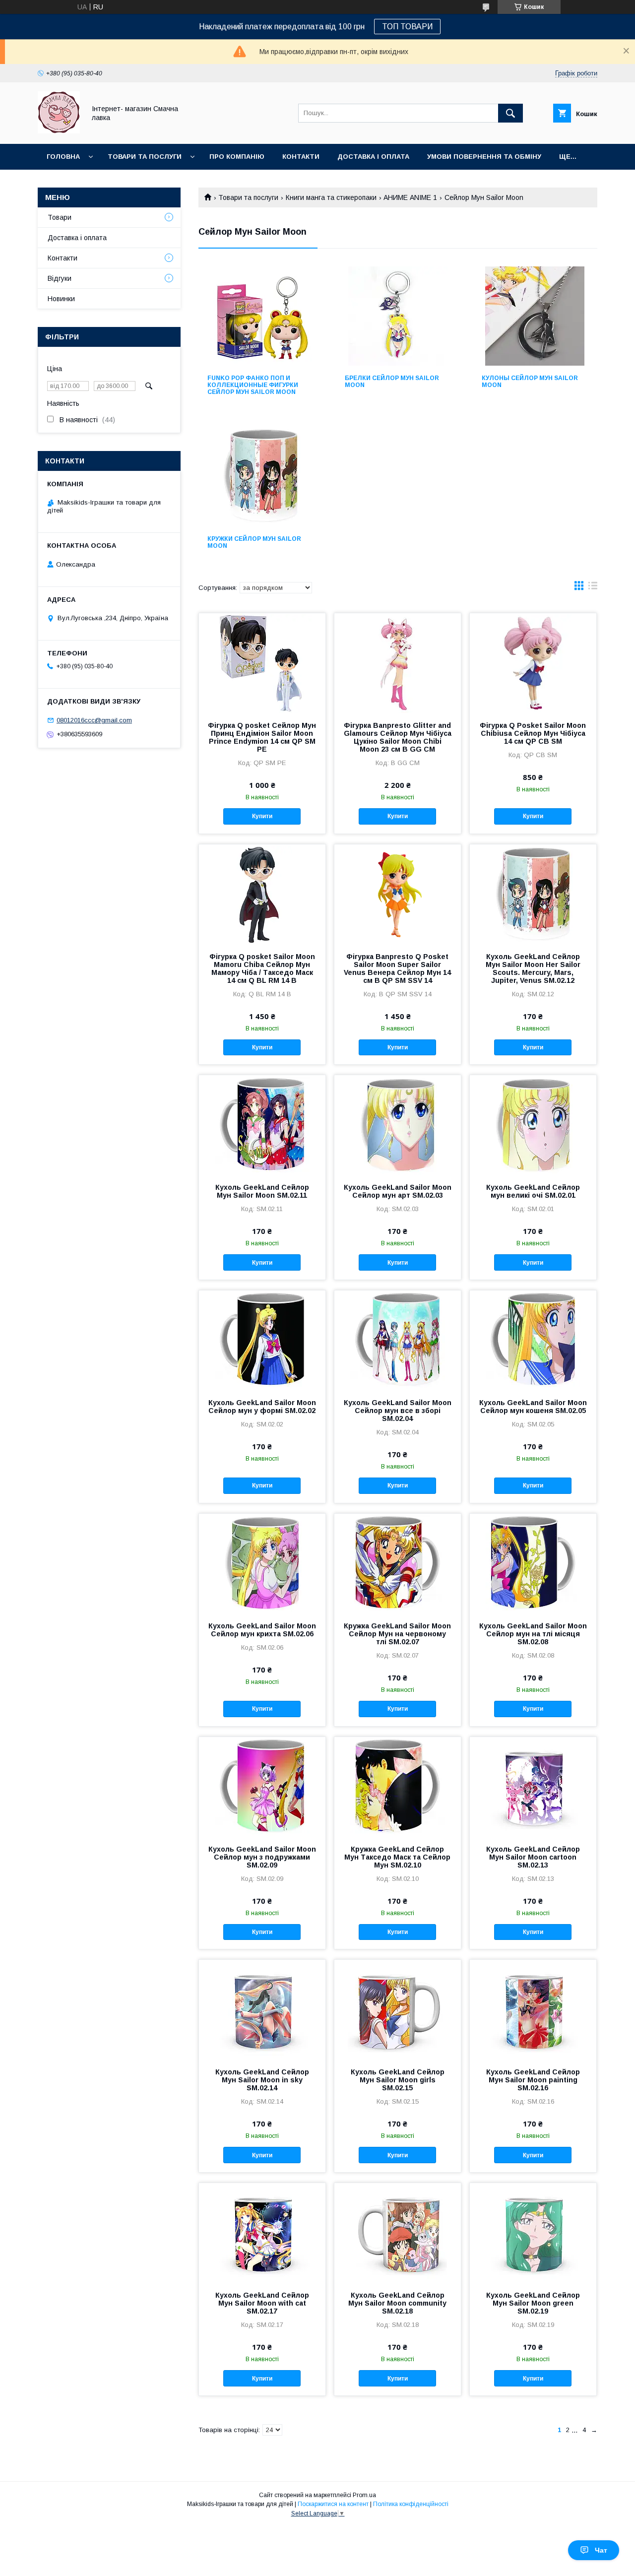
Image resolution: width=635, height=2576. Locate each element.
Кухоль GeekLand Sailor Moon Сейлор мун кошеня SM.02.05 (533, 1407)
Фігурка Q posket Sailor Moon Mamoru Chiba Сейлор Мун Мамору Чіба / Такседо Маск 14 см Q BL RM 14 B (262, 968)
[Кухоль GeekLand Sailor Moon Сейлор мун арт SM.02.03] (398, 1125)
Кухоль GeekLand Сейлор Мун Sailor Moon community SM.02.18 (397, 2303)
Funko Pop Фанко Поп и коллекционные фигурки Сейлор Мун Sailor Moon (253, 385)
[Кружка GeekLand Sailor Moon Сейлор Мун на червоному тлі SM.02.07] (398, 1563)
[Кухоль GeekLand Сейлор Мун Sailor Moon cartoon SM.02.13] (533, 1787)
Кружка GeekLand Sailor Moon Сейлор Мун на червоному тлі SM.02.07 (397, 1634)
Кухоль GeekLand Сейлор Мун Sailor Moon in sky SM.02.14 (262, 2080)
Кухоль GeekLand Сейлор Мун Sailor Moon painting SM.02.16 (533, 2080)
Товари (60, 217)
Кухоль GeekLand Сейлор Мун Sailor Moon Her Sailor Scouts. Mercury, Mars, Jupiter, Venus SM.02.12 (533, 968)
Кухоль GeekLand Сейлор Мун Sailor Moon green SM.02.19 (533, 2303)
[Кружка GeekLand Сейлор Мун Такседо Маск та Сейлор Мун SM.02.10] (398, 1787)
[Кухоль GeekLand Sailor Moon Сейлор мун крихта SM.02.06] (262, 1563)
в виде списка (593, 588)
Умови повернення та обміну (484, 157)
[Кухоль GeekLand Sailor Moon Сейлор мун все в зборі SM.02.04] (398, 1340)
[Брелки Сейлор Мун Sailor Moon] (398, 316)
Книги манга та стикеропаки (331, 197)
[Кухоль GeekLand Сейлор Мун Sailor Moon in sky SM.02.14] (262, 2009)
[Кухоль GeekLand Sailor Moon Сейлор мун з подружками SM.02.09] (262, 1787)
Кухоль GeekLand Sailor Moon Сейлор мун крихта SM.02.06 (262, 1630)
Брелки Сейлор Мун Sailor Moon (392, 382)
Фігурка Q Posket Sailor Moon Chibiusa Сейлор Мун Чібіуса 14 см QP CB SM (533, 733)
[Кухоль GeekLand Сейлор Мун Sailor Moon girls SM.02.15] (398, 2009)
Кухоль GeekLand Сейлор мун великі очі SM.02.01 (533, 1191)
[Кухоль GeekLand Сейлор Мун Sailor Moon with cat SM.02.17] (262, 2233)
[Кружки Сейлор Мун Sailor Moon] (261, 477)
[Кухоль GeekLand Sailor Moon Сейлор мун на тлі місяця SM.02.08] (533, 1563)
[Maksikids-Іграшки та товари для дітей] (59, 131)
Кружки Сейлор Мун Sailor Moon (254, 542)
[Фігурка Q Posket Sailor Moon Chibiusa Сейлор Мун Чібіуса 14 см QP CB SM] (533, 663)
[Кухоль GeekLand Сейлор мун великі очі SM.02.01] (533, 1125)
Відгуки (60, 278)
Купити (262, 816)
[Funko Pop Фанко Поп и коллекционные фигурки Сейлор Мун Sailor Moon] (261, 316)
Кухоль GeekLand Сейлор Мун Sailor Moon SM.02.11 (262, 1191)
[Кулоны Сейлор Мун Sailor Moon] (535, 316)
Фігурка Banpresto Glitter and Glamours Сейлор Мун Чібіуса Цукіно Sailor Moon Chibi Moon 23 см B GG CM (398, 737)
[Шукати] (510, 113)
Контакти (301, 157)
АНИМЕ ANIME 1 (410, 197)
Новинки (61, 299)
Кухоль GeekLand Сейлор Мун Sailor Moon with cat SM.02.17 (262, 2303)
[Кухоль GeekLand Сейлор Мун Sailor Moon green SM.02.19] (533, 2233)
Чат (601, 2550)
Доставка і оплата (373, 157)
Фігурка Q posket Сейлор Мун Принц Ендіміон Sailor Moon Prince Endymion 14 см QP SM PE (262, 737)
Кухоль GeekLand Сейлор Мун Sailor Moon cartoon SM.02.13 (533, 1857)
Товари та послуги (145, 157)
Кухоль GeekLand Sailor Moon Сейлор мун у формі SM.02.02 (262, 1407)
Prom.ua (364, 2495)
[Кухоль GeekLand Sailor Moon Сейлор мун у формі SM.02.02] (262, 1340)
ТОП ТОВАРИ (407, 27)
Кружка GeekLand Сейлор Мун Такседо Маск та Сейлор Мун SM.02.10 (397, 1857)
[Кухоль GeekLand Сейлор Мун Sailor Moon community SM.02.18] (398, 2233)
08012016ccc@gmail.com (94, 720)
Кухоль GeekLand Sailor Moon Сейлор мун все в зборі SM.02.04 (398, 1411)
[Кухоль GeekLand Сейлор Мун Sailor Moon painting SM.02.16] (533, 2009)
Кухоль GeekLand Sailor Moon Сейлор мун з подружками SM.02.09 (262, 1857)
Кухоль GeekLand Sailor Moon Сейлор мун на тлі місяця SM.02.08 (533, 1634)
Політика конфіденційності (411, 2504)
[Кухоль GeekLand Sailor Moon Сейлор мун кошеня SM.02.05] (533, 1340)
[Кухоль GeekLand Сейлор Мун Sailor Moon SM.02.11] (262, 1125)
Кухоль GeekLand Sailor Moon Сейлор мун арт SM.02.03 (398, 1191)
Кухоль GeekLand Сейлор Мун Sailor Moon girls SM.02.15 (398, 2080)
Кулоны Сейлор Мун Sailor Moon (530, 382)
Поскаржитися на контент (333, 2504)
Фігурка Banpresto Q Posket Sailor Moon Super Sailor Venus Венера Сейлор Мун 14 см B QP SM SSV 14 (397, 968)
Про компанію (237, 157)
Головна (63, 157)
